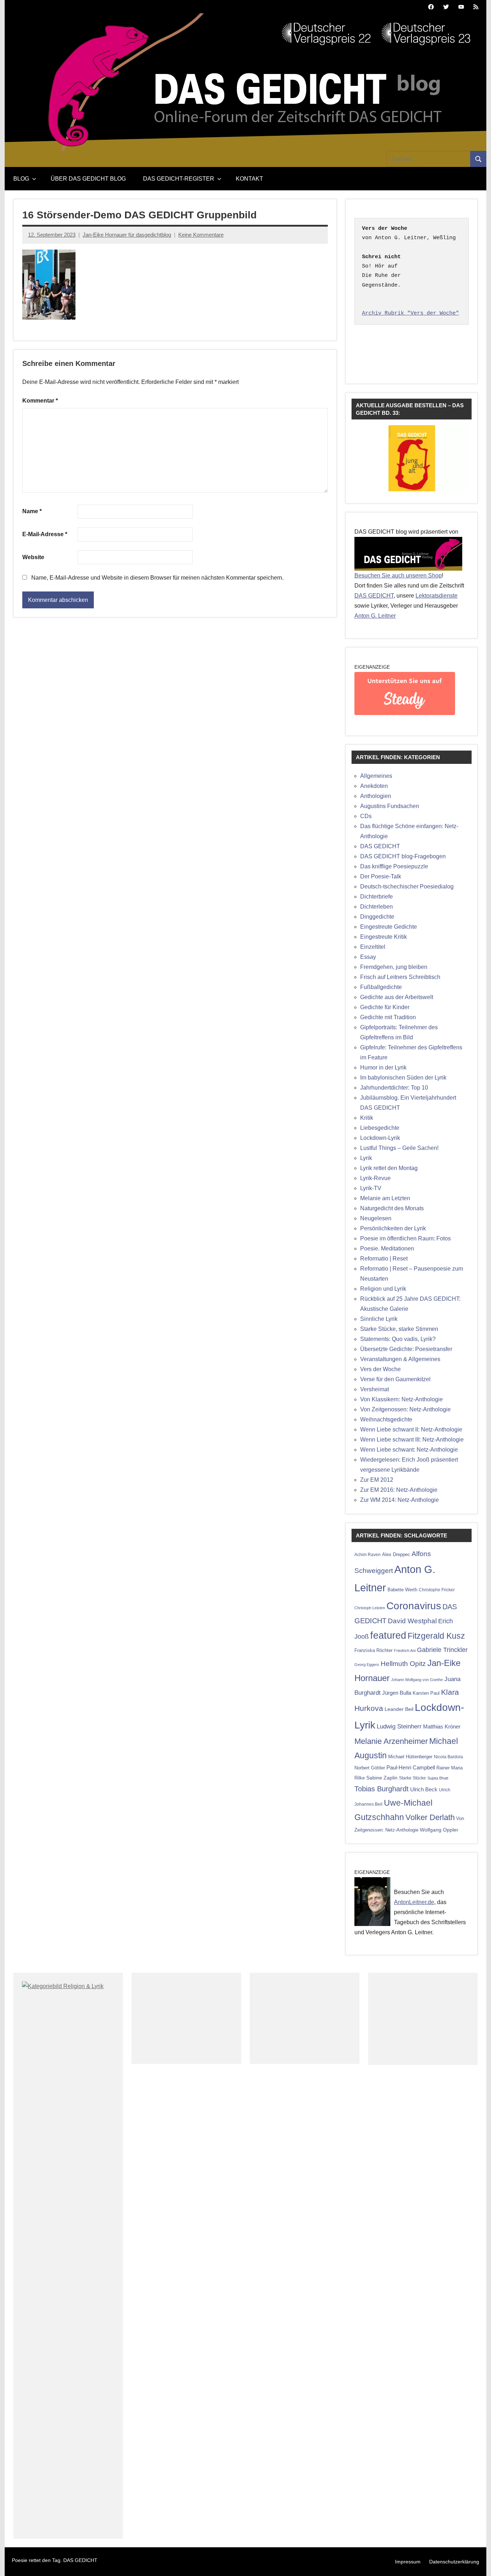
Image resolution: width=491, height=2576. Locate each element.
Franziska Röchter (373, 1650)
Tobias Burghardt (382, 1789)
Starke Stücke (412, 1778)
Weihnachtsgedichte (386, 1419)
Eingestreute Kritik (384, 937)
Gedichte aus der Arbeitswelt (397, 997)
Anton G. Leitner (375, 616)
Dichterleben (377, 907)
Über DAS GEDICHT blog (88, 179)
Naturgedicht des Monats (392, 1208)
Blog (21, 179)
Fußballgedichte (381, 987)
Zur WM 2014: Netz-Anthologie (400, 1500)
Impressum (408, 2562)
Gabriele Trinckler (442, 1650)
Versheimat (375, 1389)
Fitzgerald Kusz (436, 1636)
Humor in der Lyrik (383, 1067)
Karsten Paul (426, 1693)
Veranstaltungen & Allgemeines (400, 1359)
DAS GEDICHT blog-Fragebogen (403, 856)
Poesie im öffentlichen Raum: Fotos (405, 1238)
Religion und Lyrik (383, 1289)
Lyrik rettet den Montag (389, 1168)
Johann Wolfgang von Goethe (417, 1680)
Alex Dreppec (396, 1554)
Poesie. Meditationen (387, 1248)
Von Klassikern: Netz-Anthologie (401, 1399)
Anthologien (376, 796)
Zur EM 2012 (377, 1480)
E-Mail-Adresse (45, 534)
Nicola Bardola (448, 1757)
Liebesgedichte (380, 1128)
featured (388, 1635)
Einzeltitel (373, 947)
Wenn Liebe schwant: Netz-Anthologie (409, 1450)
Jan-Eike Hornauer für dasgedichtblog (127, 235)
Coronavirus (414, 1606)
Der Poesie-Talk (381, 876)
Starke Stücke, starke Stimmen (399, 1329)
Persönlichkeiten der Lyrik (393, 1228)
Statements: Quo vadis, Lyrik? (398, 1339)
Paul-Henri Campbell (411, 1767)
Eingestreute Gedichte (389, 927)
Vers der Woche (380, 1369)
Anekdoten (374, 786)
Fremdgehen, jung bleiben (394, 967)
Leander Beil (399, 1709)
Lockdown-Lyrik (380, 1138)
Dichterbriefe (377, 897)
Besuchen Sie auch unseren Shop (398, 575)
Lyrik (366, 1158)
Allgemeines (376, 776)
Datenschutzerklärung (454, 2562)
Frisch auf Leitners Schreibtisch (400, 977)
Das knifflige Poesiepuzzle (394, 866)
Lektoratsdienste (437, 596)
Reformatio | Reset (384, 1259)
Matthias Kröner (442, 1726)
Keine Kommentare (201, 235)
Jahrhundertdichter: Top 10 (394, 1088)
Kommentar (40, 401)
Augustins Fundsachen (390, 806)
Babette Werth (402, 1590)
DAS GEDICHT (374, 596)
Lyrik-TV (371, 1188)
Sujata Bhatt (438, 1778)
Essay (368, 957)
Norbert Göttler (370, 1768)
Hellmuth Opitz (403, 1664)
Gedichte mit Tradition (388, 1017)
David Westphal (412, 1621)
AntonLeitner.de (414, 1902)
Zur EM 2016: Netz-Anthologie (399, 1490)
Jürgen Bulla (397, 1693)
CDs (366, 816)
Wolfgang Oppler (439, 1830)
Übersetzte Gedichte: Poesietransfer (406, 1349)
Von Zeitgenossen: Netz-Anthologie (405, 1409)
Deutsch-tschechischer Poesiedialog (407, 886)
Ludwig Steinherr (399, 1726)
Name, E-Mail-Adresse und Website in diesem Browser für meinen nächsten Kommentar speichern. (157, 578)
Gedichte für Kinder (385, 1007)
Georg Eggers (367, 1665)
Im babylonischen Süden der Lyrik (403, 1078)
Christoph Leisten (370, 1608)
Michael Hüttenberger (410, 1757)
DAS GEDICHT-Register (179, 179)
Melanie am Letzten (385, 1198)
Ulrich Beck (424, 1790)
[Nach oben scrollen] (476, 2561)
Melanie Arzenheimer (391, 1741)
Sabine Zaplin (382, 1778)
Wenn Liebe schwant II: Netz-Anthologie (411, 1429)
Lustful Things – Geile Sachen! (399, 1148)
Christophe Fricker (437, 1590)
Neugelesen (376, 1218)
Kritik (367, 1118)
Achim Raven (368, 1554)
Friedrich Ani (405, 1651)
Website (33, 557)
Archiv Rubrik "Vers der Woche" (410, 313)
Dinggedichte (377, 917)
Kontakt (249, 179)
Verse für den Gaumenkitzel (395, 1379)
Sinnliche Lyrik (379, 1319)
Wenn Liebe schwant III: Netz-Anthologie (412, 1440)
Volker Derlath (430, 1817)
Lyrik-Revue (375, 1178)
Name (32, 511)
